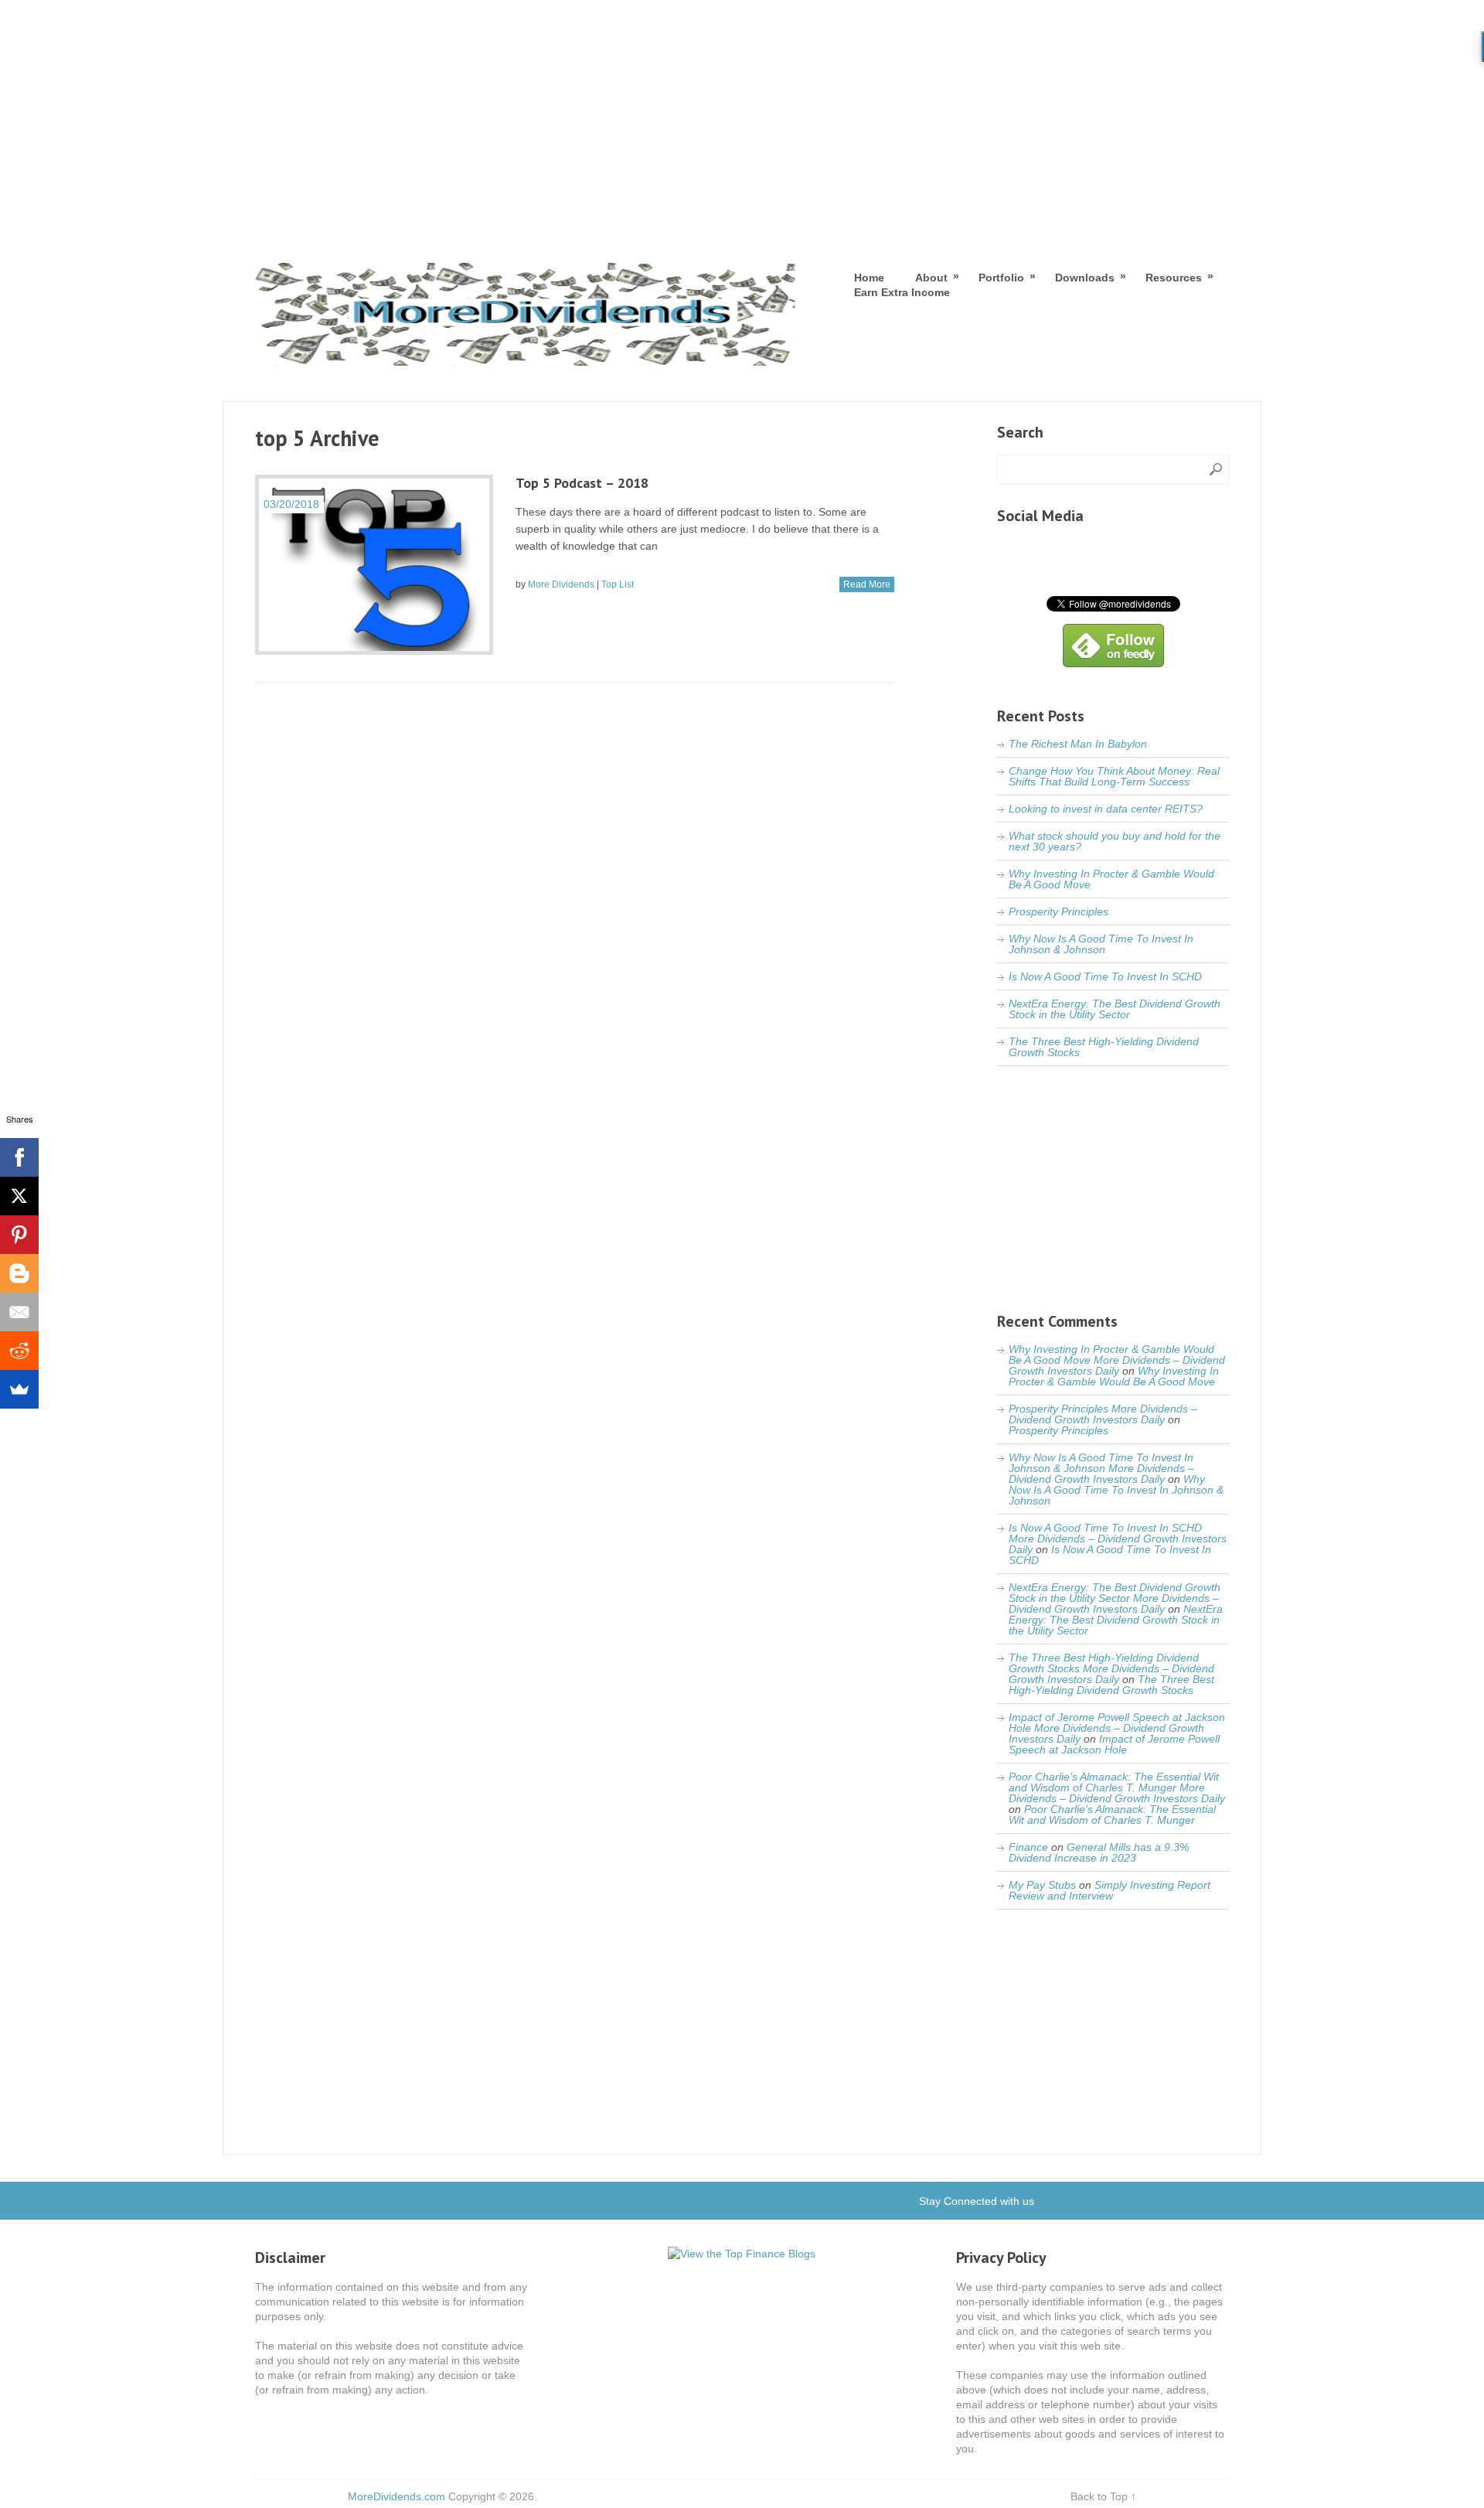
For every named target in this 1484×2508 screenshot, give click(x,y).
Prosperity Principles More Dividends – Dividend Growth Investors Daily (1103, 1414)
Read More (867, 584)
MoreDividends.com (397, 2496)
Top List (618, 584)
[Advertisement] (742, 116)
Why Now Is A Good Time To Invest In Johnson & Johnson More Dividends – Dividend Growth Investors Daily (1101, 1468)
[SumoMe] (19, 1389)
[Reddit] (19, 1351)
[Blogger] (19, 1273)
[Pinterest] (19, 1235)
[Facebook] (19, 1157)
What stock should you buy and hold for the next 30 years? (1115, 841)
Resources (1174, 277)
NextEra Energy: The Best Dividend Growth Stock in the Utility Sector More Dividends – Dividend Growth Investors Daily (1115, 1598)
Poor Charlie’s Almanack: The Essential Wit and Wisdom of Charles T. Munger (1112, 1815)
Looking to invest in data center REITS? (1106, 809)
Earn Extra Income (902, 292)
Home (869, 278)
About (931, 277)
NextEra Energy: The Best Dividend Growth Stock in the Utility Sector (1115, 1009)
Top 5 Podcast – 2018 (582, 483)
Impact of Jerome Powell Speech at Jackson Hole (1114, 1744)
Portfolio (1001, 277)
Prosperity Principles (1059, 912)
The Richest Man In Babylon (1078, 744)
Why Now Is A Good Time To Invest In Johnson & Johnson (1101, 944)
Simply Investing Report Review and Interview (1110, 1890)
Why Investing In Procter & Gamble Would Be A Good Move (1111, 879)
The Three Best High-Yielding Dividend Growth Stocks (1104, 1047)
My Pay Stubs (1042, 1885)
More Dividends (561, 584)
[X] (19, 1196)
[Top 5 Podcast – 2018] (374, 565)
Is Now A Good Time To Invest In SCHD (1105, 976)
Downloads (1085, 277)
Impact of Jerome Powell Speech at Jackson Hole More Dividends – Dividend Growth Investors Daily (1117, 1728)
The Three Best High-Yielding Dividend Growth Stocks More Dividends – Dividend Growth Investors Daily (1111, 1668)
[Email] (19, 1312)
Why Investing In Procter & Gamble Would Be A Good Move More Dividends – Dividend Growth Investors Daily (1117, 1360)
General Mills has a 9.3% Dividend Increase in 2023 (1099, 1852)
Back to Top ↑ (1103, 2496)
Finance (1028, 1847)
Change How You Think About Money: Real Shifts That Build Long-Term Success (1114, 776)
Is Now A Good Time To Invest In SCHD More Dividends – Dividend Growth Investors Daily (1118, 1539)
